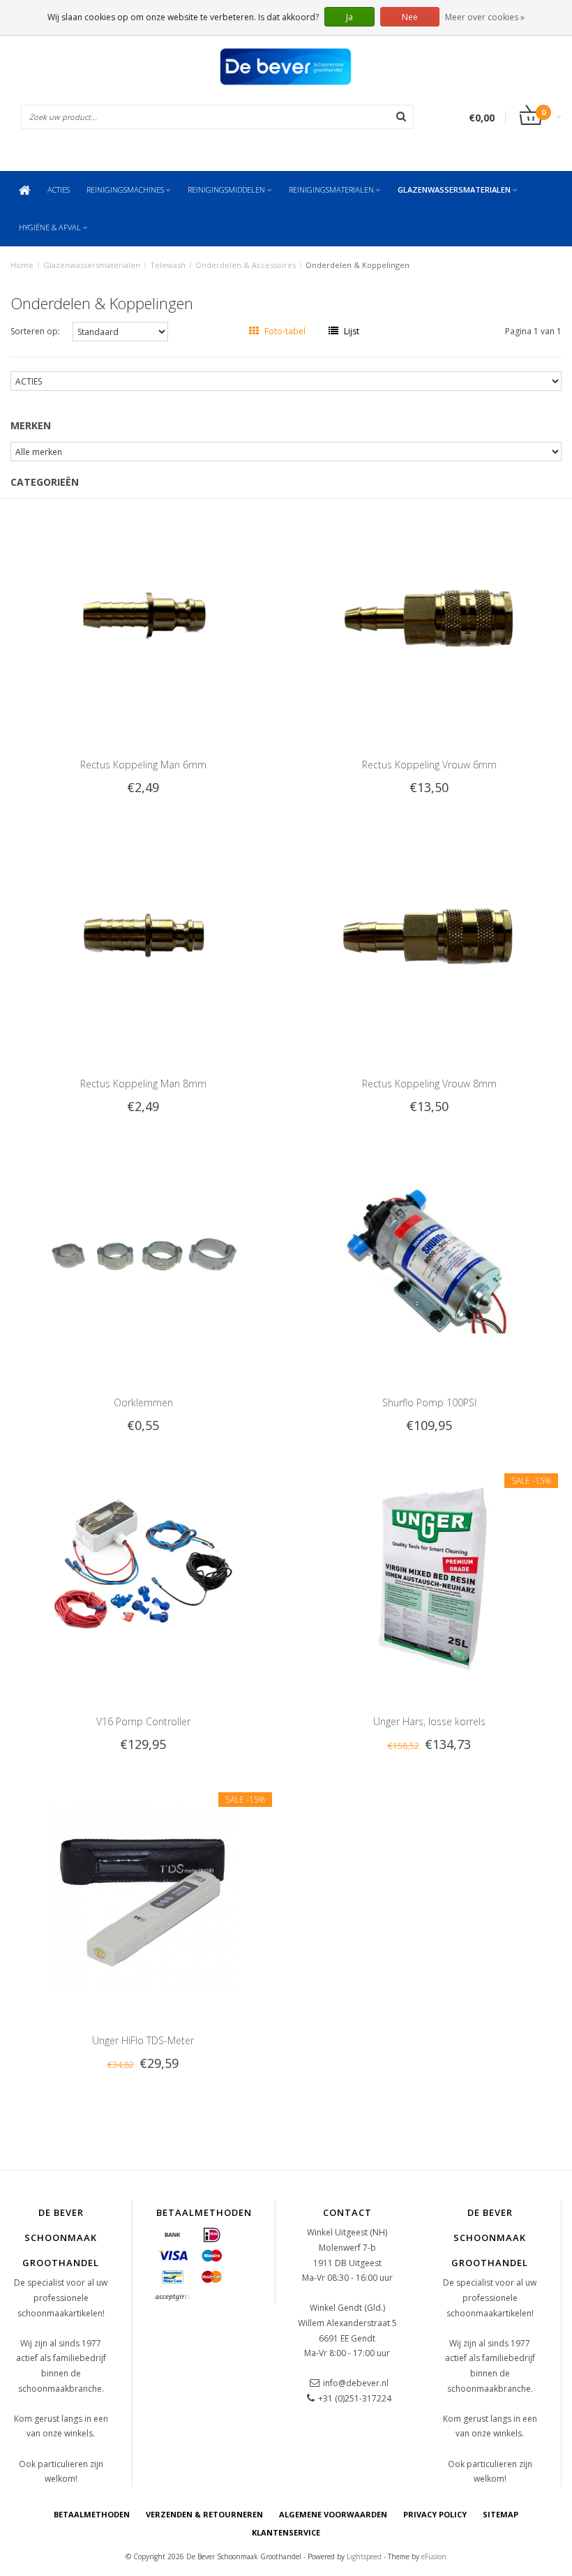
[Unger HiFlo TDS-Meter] (143, 1896)
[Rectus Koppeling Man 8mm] (143, 940)
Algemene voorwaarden (333, 2514)
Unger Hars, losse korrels (429, 1721)
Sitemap (500, 2514)
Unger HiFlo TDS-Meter (143, 2040)
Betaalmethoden (92, 2514)
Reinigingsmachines (125, 189)
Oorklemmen (143, 1402)
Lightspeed (364, 2556)
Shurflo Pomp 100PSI (429, 1402)
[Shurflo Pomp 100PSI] (429, 1259)
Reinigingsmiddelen (226, 189)
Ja (349, 17)
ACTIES (59, 189)
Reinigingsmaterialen (331, 189)
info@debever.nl (356, 2383)
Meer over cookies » (485, 17)
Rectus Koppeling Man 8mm (143, 1084)
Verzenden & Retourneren (204, 2514)
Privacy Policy (435, 2514)
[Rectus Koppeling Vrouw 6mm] (429, 621)
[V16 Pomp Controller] (143, 1577)
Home (22, 265)
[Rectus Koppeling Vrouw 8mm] (429, 940)
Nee (410, 17)
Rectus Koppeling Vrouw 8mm (429, 1084)
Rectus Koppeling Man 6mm (143, 765)
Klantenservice (286, 2532)
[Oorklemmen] (143, 1259)
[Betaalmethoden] (173, 2235)
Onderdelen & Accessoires (246, 265)
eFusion (434, 2556)
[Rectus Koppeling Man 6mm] (143, 621)
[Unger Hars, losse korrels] (429, 1577)
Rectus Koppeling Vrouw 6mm (429, 765)
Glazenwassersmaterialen (454, 189)
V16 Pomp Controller (143, 1721)
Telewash (168, 265)
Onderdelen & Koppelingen (357, 265)
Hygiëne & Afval (50, 227)
